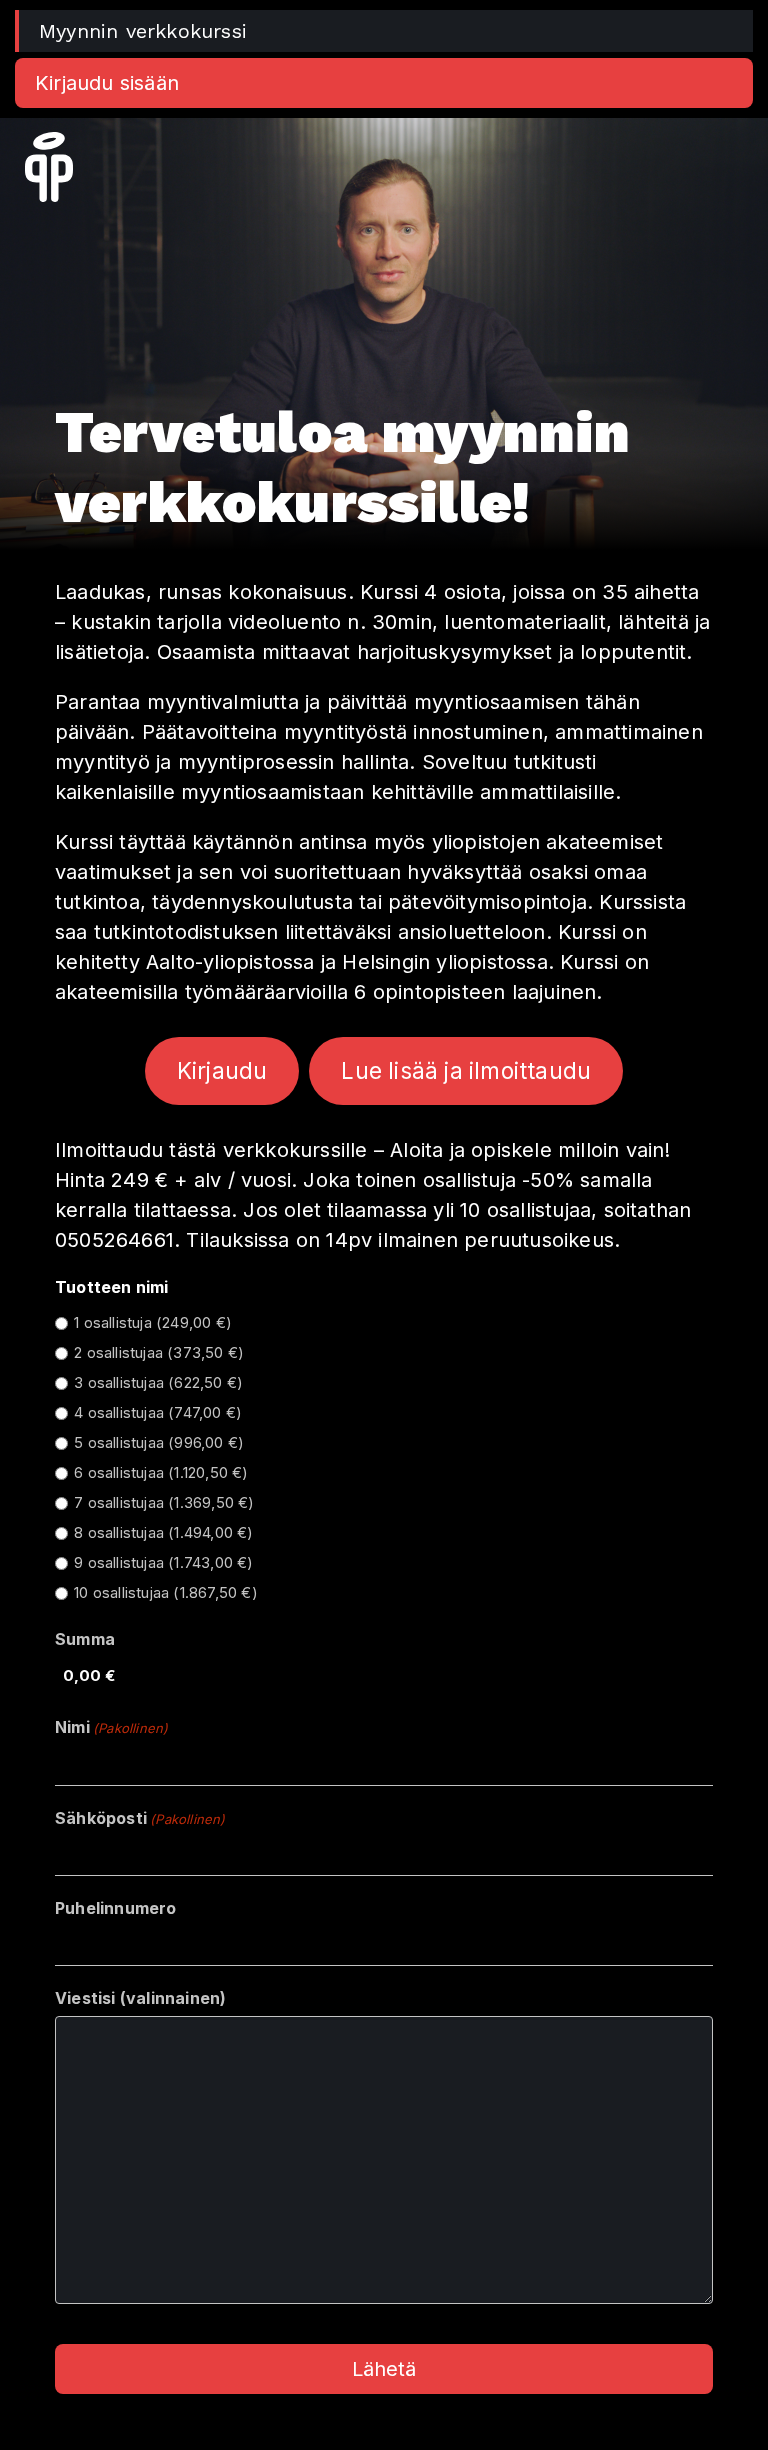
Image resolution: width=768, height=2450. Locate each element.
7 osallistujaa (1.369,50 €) (164, 1502)
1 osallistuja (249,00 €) (153, 1322)
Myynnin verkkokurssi (143, 31)
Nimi (111, 1727)
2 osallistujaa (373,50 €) (159, 1352)
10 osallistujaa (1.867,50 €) (166, 1592)
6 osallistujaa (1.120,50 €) (161, 1472)
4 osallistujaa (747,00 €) (158, 1412)
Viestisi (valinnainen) (140, 1998)
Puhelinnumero (116, 1908)
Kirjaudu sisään (107, 83)
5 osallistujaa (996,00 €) (159, 1442)
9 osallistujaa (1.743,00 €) (163, 1562)
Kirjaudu (222, 1070)
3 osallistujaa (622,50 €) (158, 1382)
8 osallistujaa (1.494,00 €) (163, 1532)
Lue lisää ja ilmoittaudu (466, 1070)
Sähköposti (140, 1818)
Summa (85, 1639)
